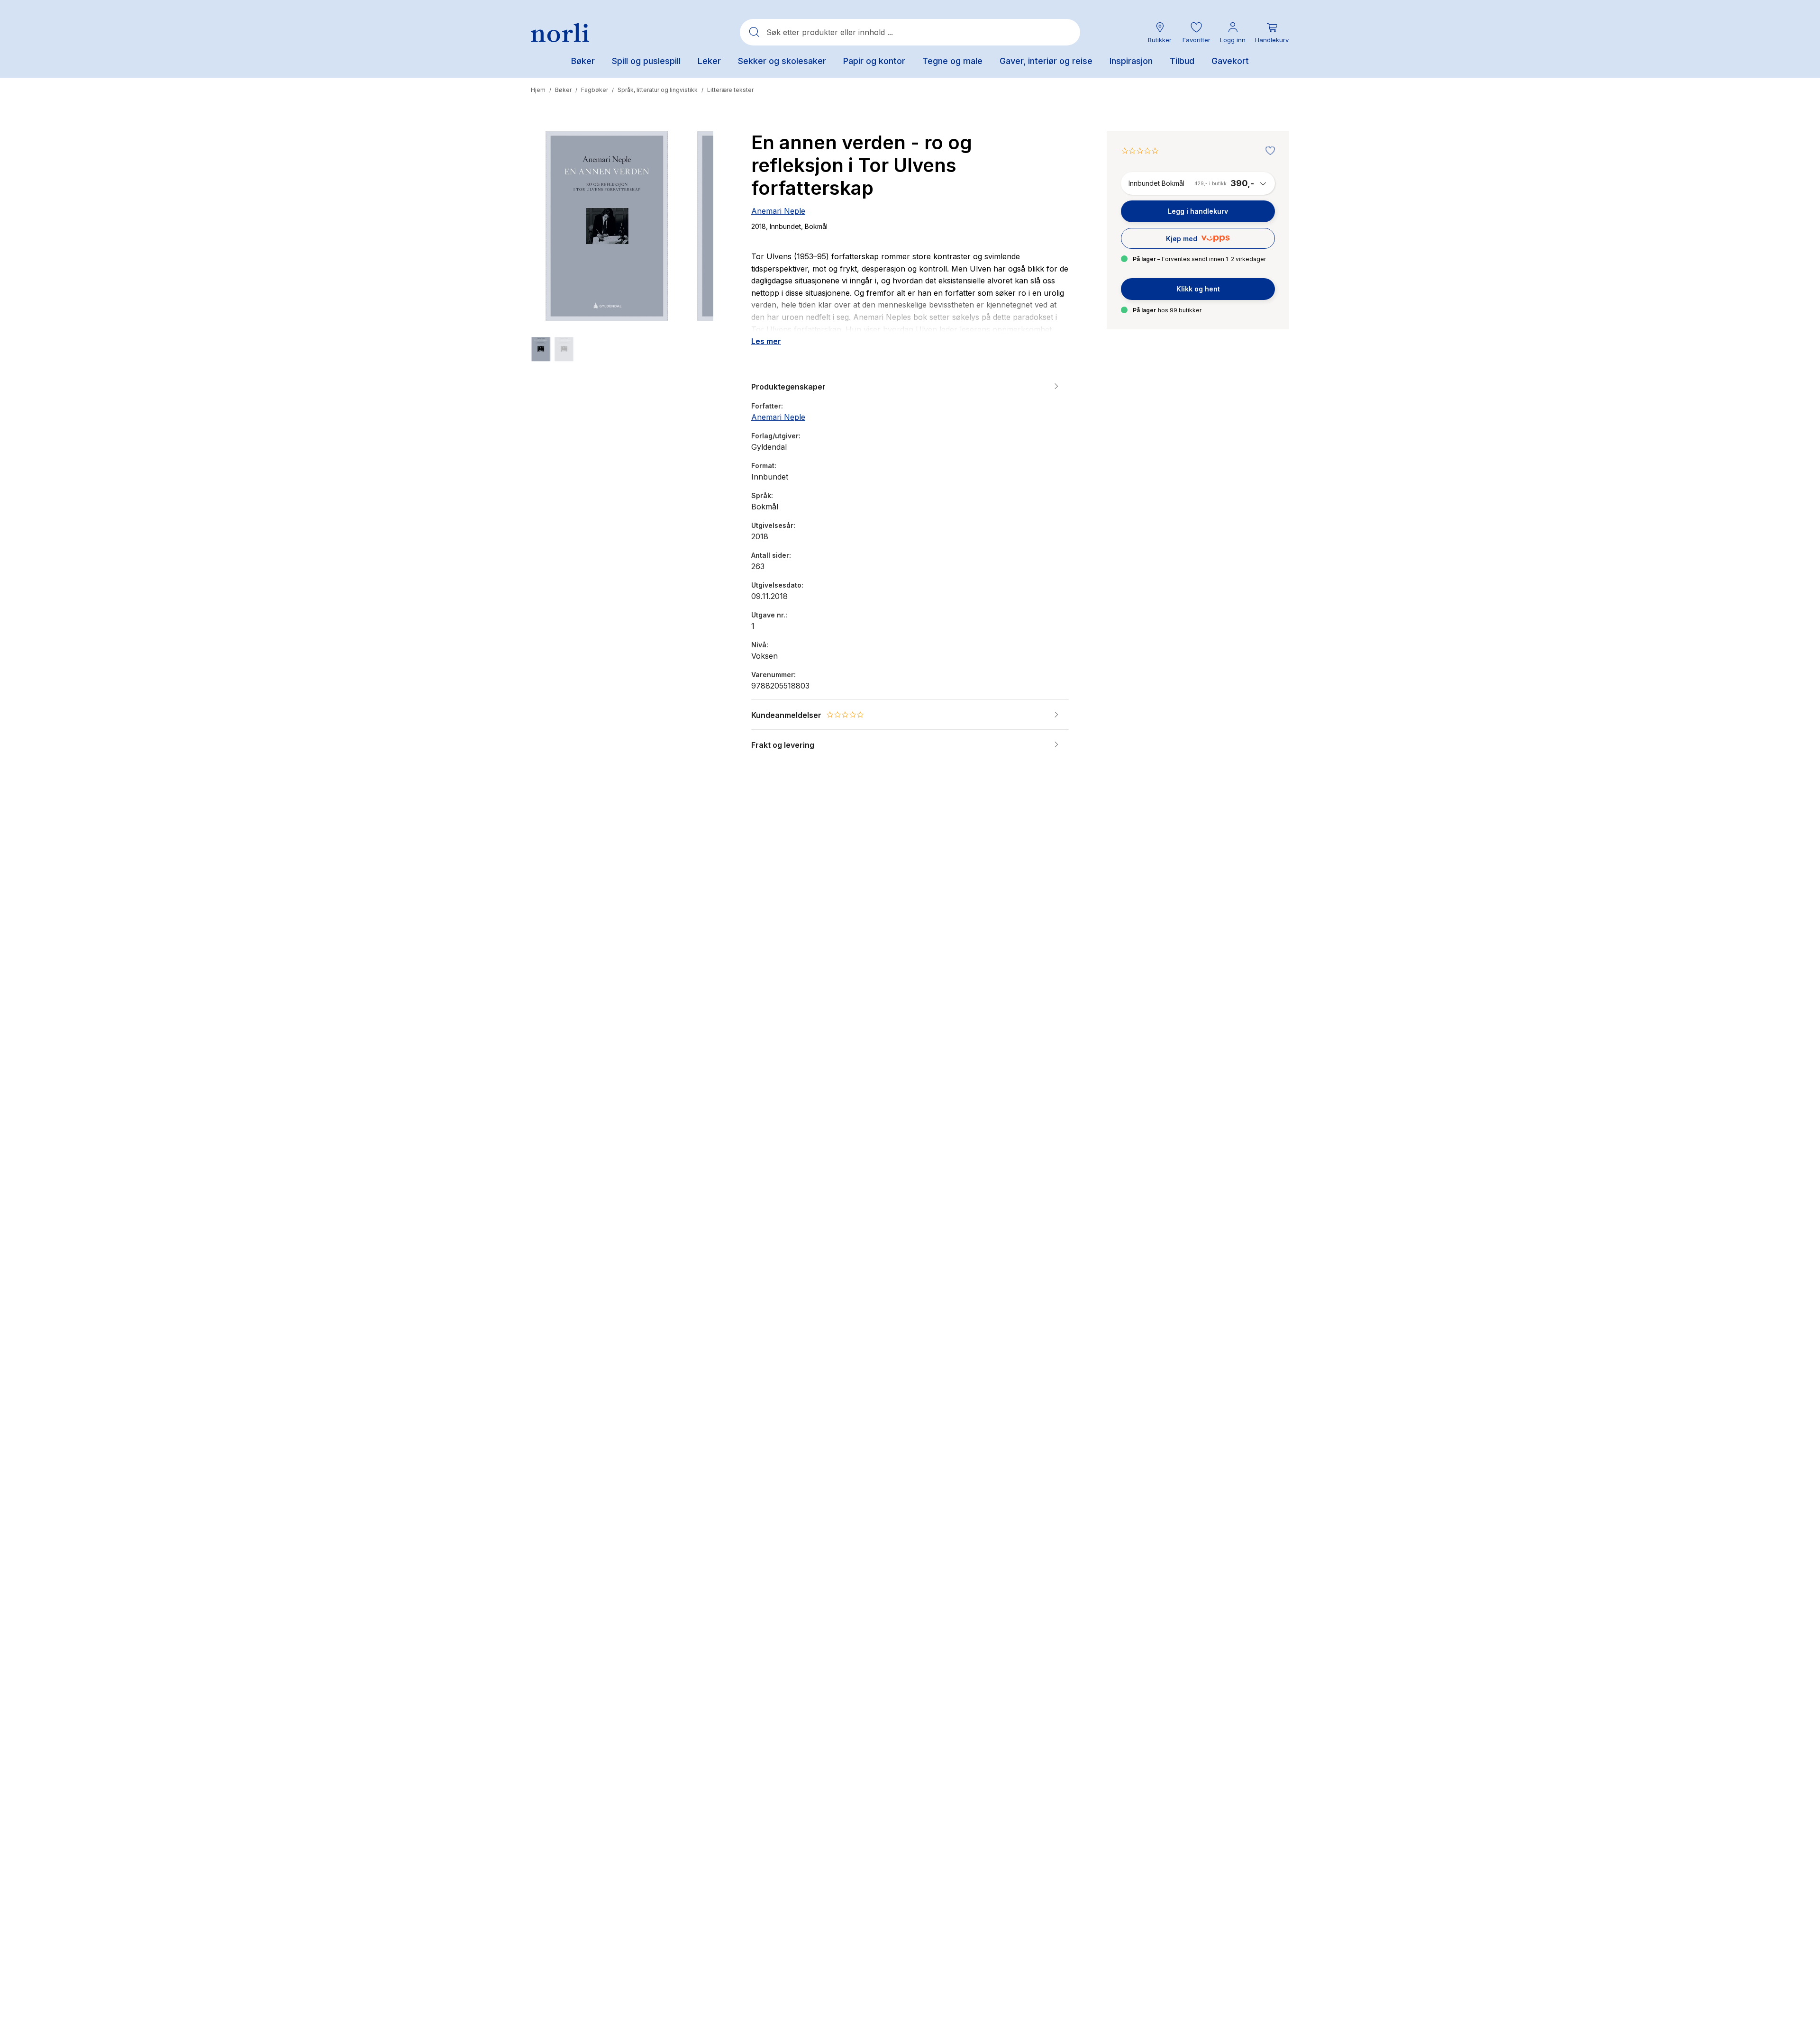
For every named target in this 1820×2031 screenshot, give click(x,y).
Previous (551, 246)
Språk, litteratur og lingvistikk (658, 90)
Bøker (563, 90)
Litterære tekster (730, 90)
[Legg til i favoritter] (1268, 151)
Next (693, 246)
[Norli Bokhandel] (560, 32)
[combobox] (910, 32)
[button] (1196, 32)
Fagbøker (595, 90)
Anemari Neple (778, 211)
